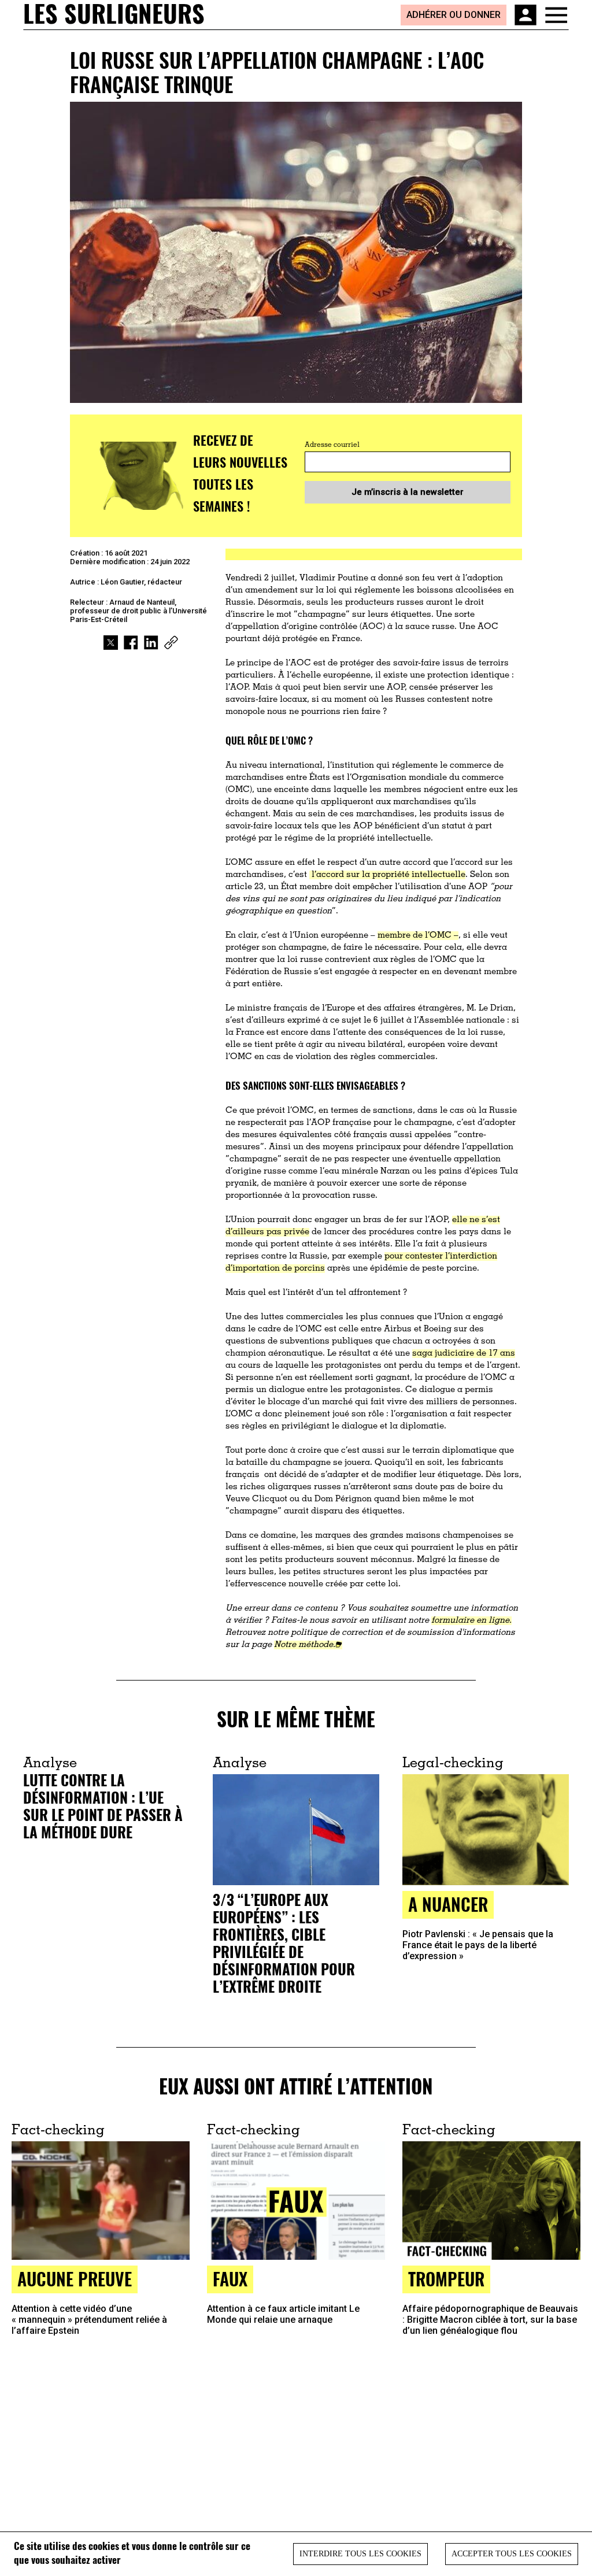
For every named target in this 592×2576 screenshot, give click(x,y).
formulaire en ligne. (471, 1621)
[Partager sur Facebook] (131, 643)
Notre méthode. (305, 1645)
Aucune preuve (75, 2279)
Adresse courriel (332, 445)
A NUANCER (448, 1904)
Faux (230, 2279)
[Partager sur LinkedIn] (151, 643)
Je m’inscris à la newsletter (408, 492)
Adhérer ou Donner (454, 15)
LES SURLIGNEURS (114, 14)
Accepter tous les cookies (512, 2554)
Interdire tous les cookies (360, 2554)
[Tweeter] (111, 643)
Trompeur (446, 2279)
